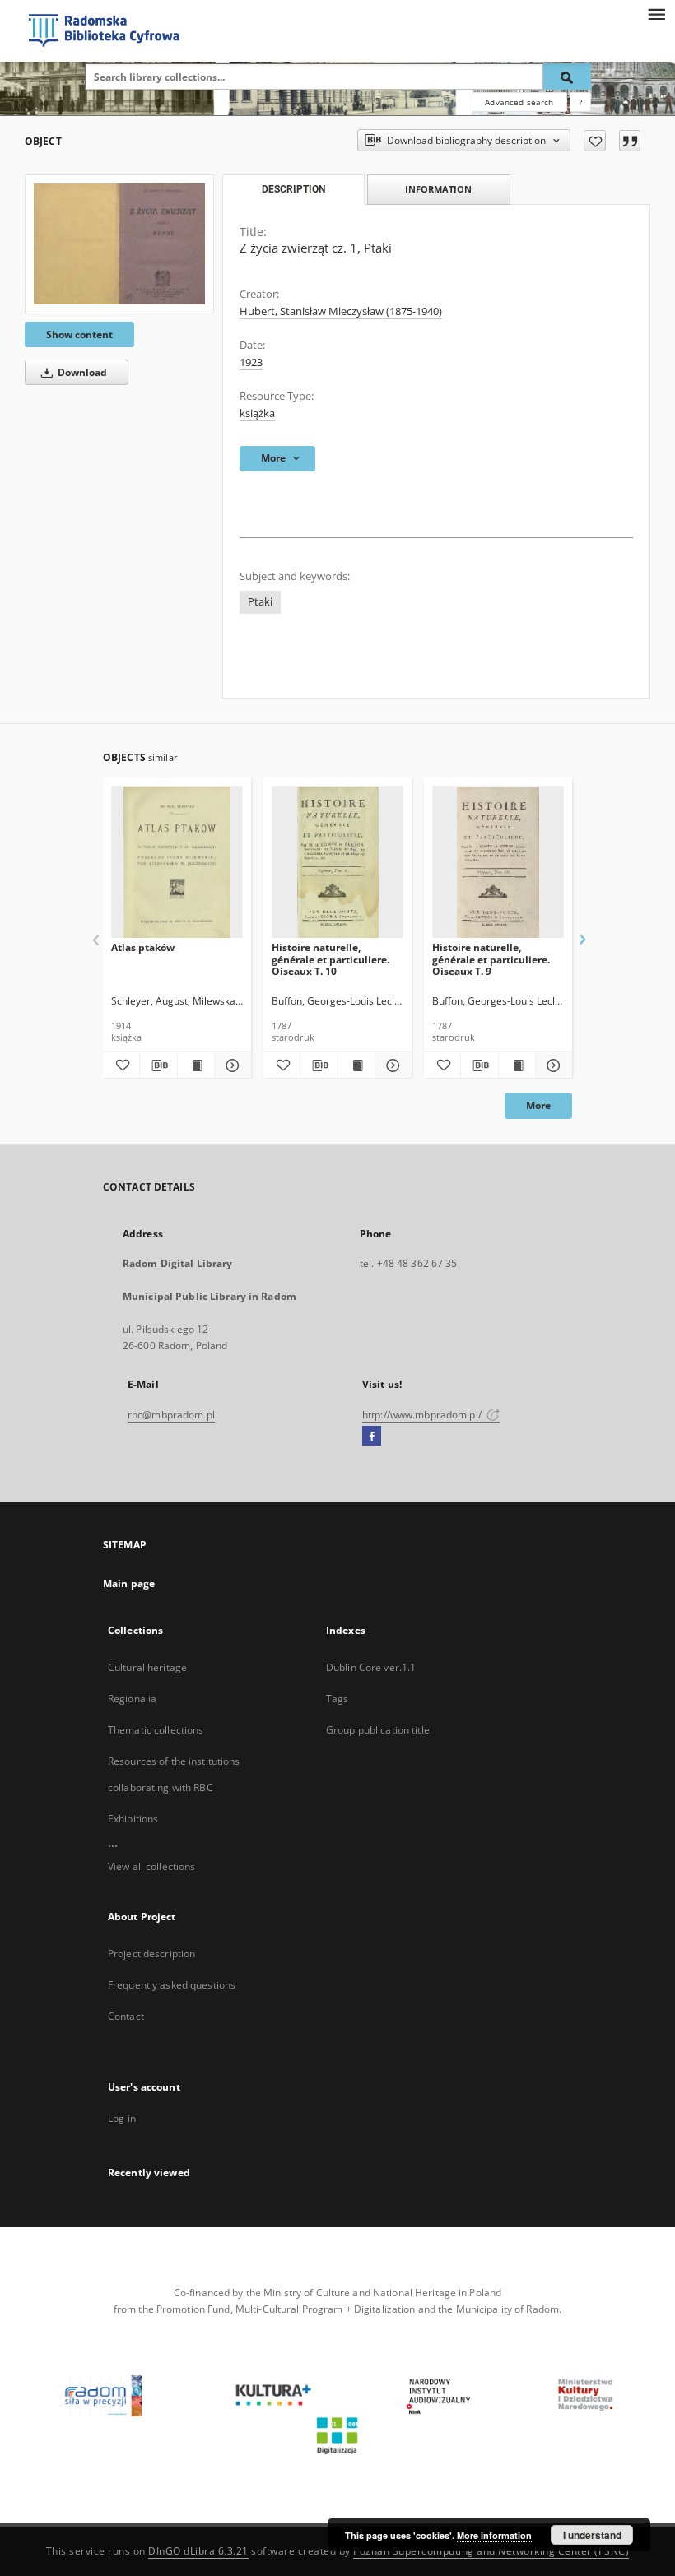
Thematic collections (156, 1730)
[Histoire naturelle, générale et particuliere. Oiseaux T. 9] (498, 863)
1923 (251, 362)
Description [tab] (293, 189)
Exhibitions (133, 1819)
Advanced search (519, 102)
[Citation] (630, 141)
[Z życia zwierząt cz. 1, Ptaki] (119, 244)
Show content (79, 334)
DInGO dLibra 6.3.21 (198, 2551)
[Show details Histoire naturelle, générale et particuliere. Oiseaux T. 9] (552, 1065)
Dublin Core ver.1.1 (371, 1667)
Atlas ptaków (143, 947)
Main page (129, 1583)
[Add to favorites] (595, 141)
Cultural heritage (147, 1667)
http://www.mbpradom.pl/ (423, 1415)
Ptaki (260, 602)
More (538, 1105)
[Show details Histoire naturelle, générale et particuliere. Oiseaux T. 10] (391, 1065)
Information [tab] (438, 189)
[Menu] (656, 13)
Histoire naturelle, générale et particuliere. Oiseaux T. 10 (331, 959)
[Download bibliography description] (158, 1065)
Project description (151, 1954)
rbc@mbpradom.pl (171, 1415)
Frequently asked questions (172, 1985)
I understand (592, 2535)
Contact (126, 2016)
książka (257, 413)
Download (81, 372)
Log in (122, 2118)
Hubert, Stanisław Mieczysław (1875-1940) (341, 311)
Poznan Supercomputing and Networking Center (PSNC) (491, 2551)
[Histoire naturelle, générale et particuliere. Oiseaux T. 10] (337, 863)
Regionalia (132, 1699)
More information (494, 2535)
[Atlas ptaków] (177, 863)
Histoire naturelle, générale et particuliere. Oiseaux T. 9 (491, 959)
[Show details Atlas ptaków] (230, 1065)
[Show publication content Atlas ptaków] (196, 1065)
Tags (337, 1699)
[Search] (567, 77)
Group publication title (378, 1730)
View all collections (151, 1866)
